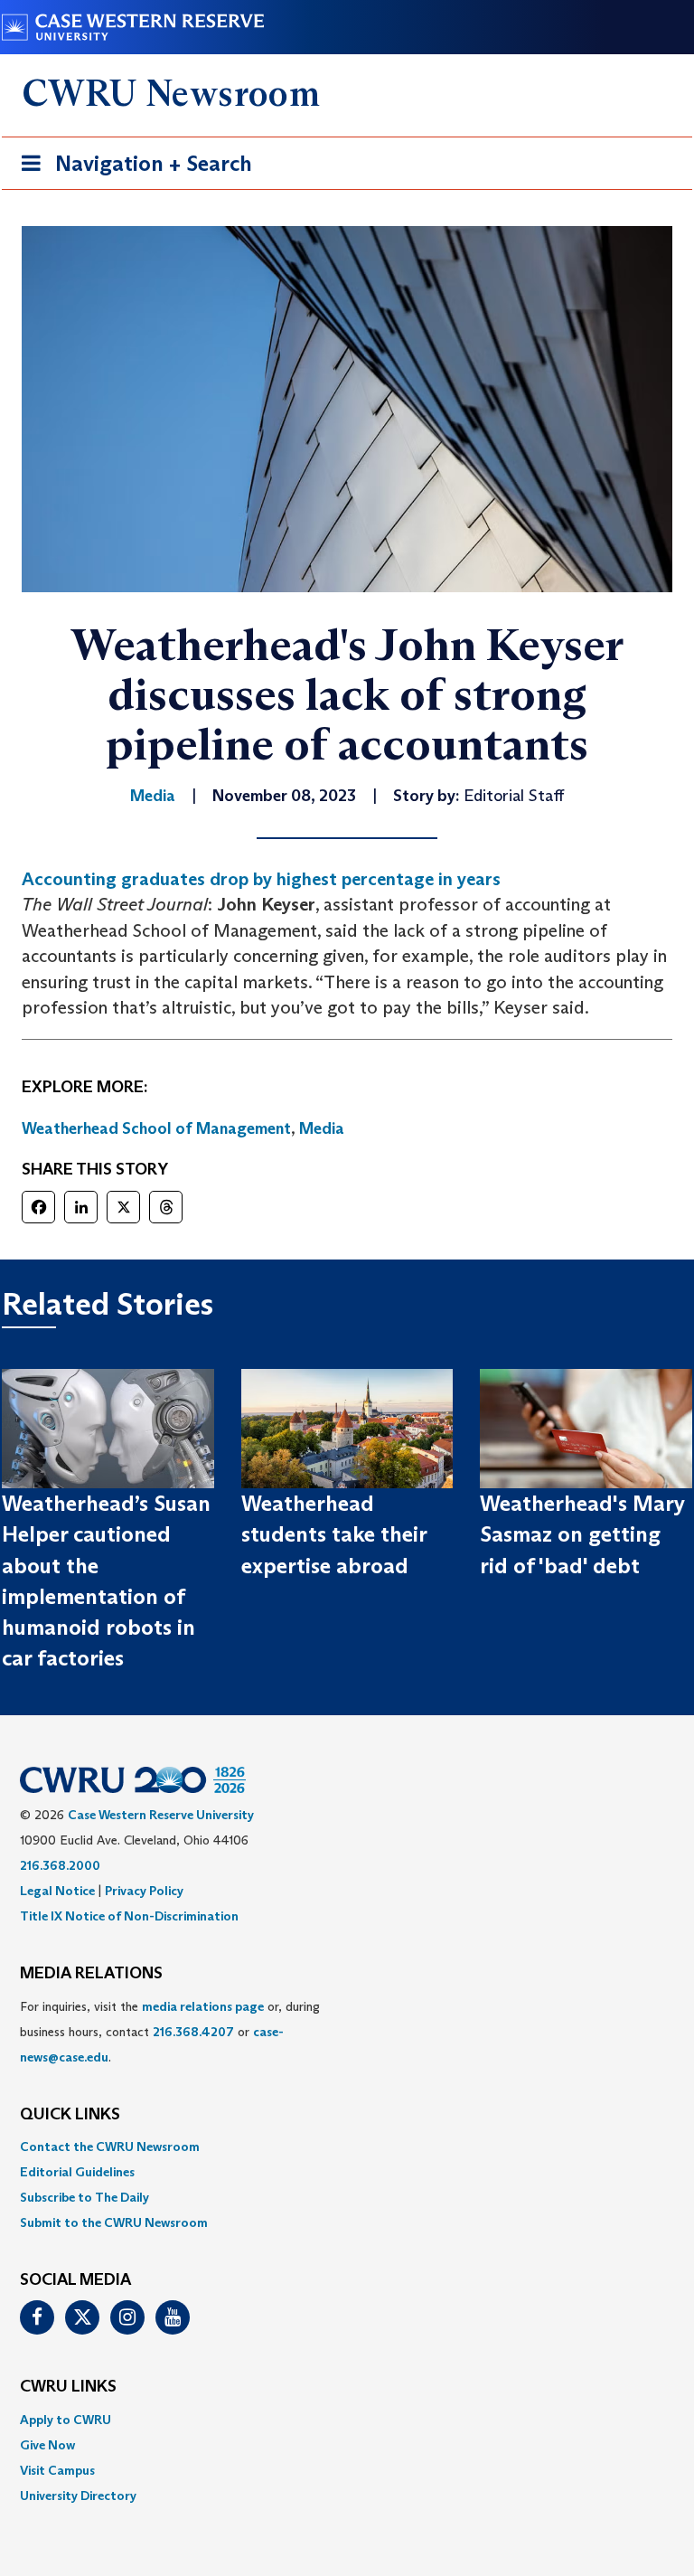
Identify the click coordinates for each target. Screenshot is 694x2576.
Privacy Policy (144, 1891)
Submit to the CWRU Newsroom (114, 2222)
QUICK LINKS (70, 2115)
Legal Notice (57, 1891)
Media (322, 1128)
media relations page (203, 2006)
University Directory (78, 2496)
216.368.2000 (60, 1865)
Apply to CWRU (66, 2420)
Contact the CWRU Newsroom (110, 2147)
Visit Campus (57, 2470)
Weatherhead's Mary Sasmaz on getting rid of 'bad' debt (582, 1534)
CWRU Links (68, 2387)
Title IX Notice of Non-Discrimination (129, 1916)
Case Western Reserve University (161, 1815)
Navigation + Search (131, 169)
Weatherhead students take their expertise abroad (334, 1534)
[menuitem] (347, 2147)
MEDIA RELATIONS (91, 1974)
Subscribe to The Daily (84, 2197)
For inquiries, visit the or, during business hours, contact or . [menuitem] (170, 2032)
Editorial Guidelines (77, 2172)
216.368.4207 (193, 2032)
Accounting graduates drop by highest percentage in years (261, 879)
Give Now (47, 2445)
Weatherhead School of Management (156, 1128)
